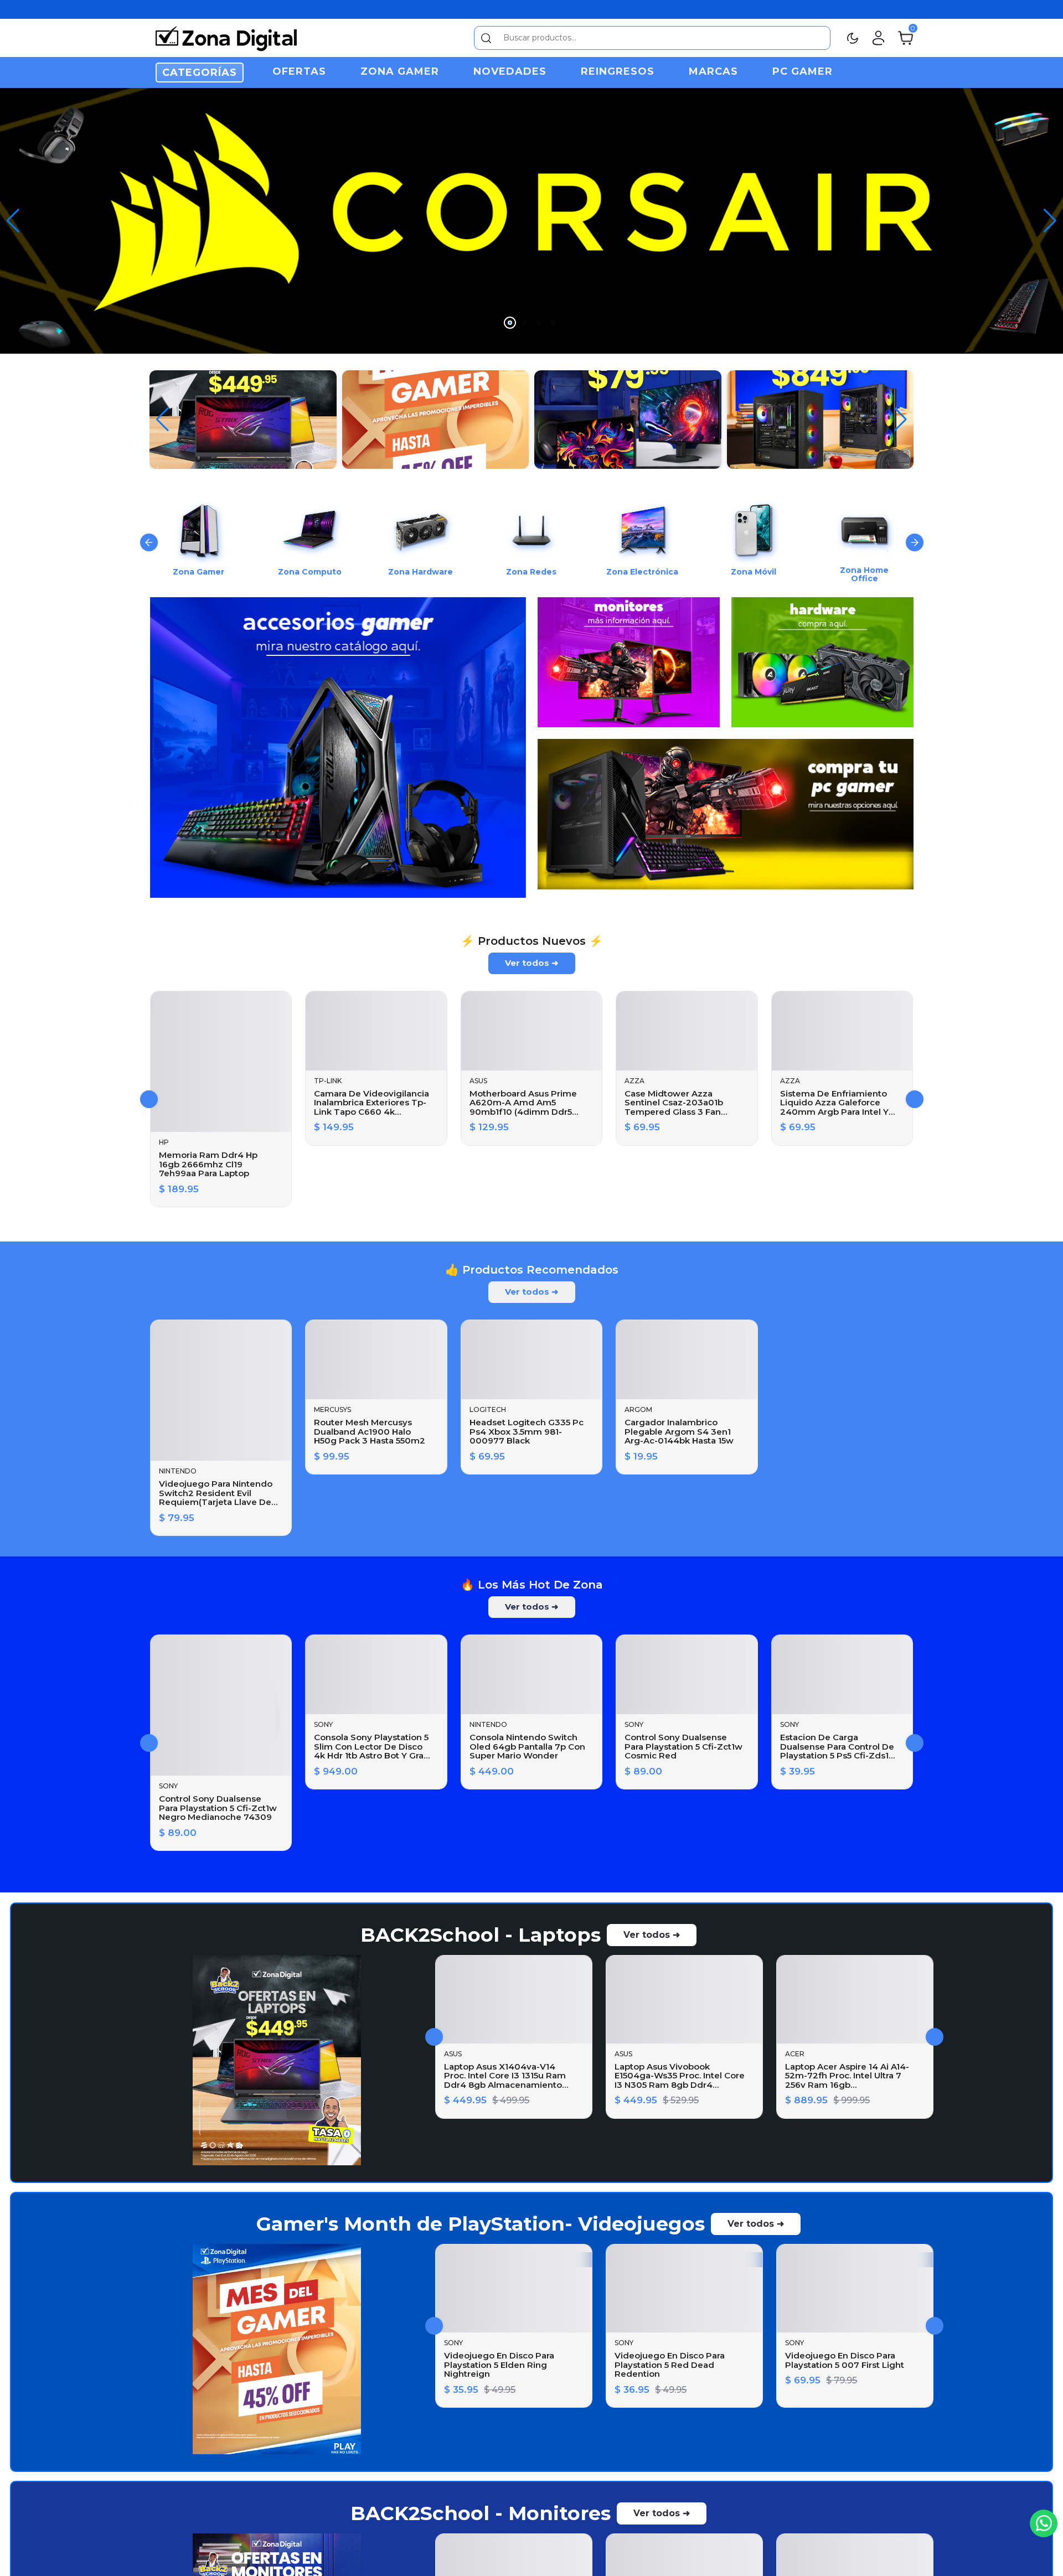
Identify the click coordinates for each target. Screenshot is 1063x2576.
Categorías (200, 73)
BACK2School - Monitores (481, 2564)
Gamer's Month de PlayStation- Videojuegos (481, 2239)
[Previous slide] (149, 526)
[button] (1050, 213)
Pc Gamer (803, 71)
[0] (905, 37)
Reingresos (618, 71)
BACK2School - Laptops (481, 1915)
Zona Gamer (400, 71)
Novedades (510, 71)
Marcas (713, 71)
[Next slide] (915, 526)
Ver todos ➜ (532, 942)
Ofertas (299, 71)
